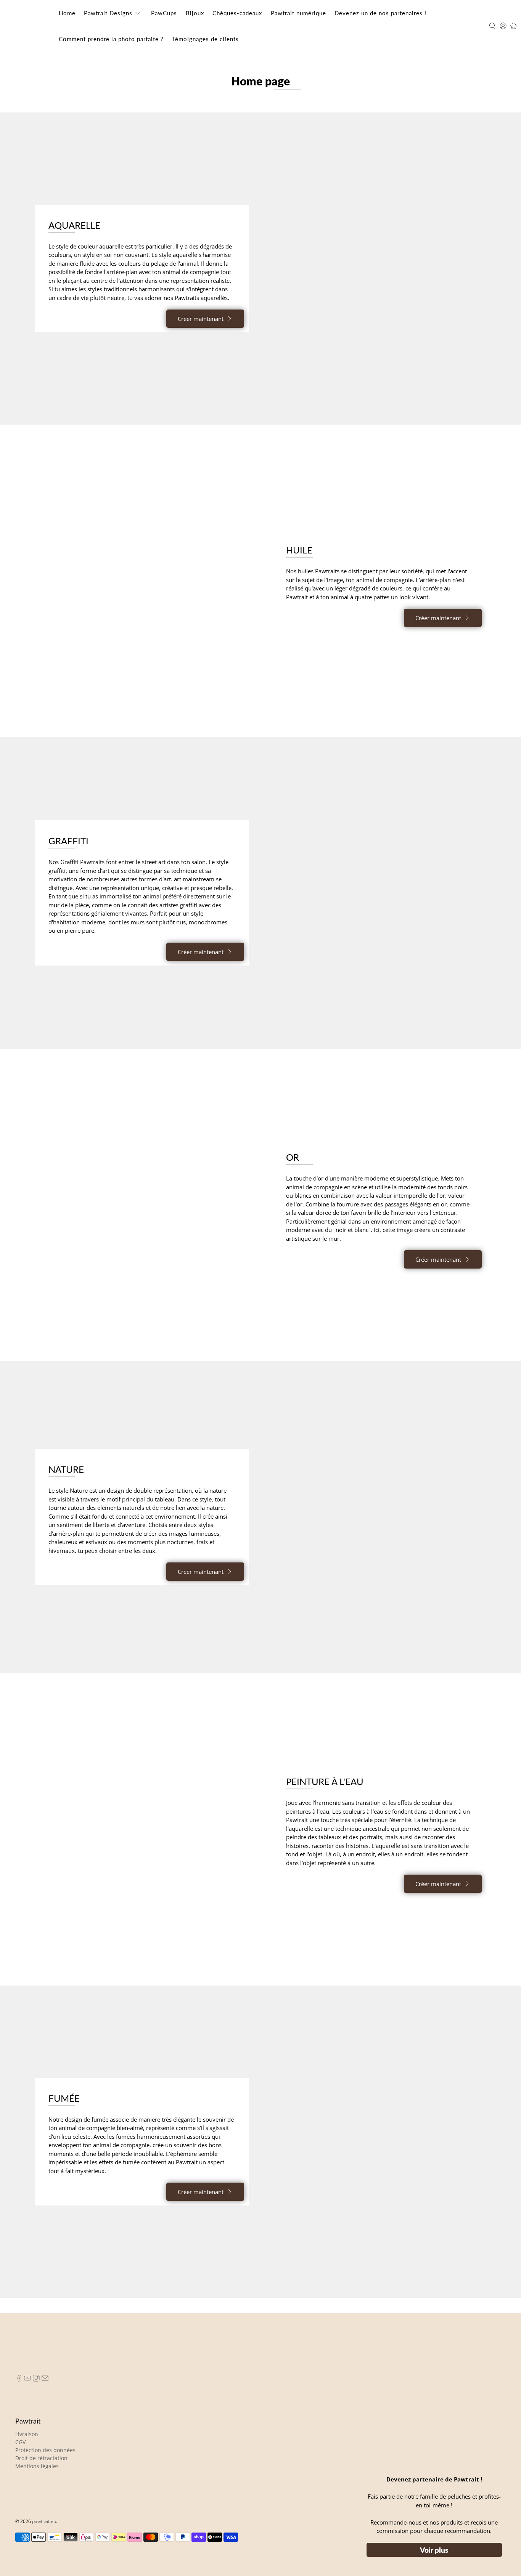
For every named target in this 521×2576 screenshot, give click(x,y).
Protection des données (45, 2450)
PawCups (165, 13)
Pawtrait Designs (108, 13)
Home (67, 13)
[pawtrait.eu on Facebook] (19, 2380)
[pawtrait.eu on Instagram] (36, 2380)
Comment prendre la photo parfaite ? (111, 39)
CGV (20, 2442)
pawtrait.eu (44, 2521)
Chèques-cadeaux (238, 13)
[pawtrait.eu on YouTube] (27, 2380)
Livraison (27, 2434)
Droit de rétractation (41, 2458)
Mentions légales (37, 2466)
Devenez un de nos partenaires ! (384, 13)
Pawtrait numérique (301, 13)
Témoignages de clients (205, 39)
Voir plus (434, 2550)
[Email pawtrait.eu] (45, 2380)
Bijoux (196, 13)
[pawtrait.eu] (29, 26)
